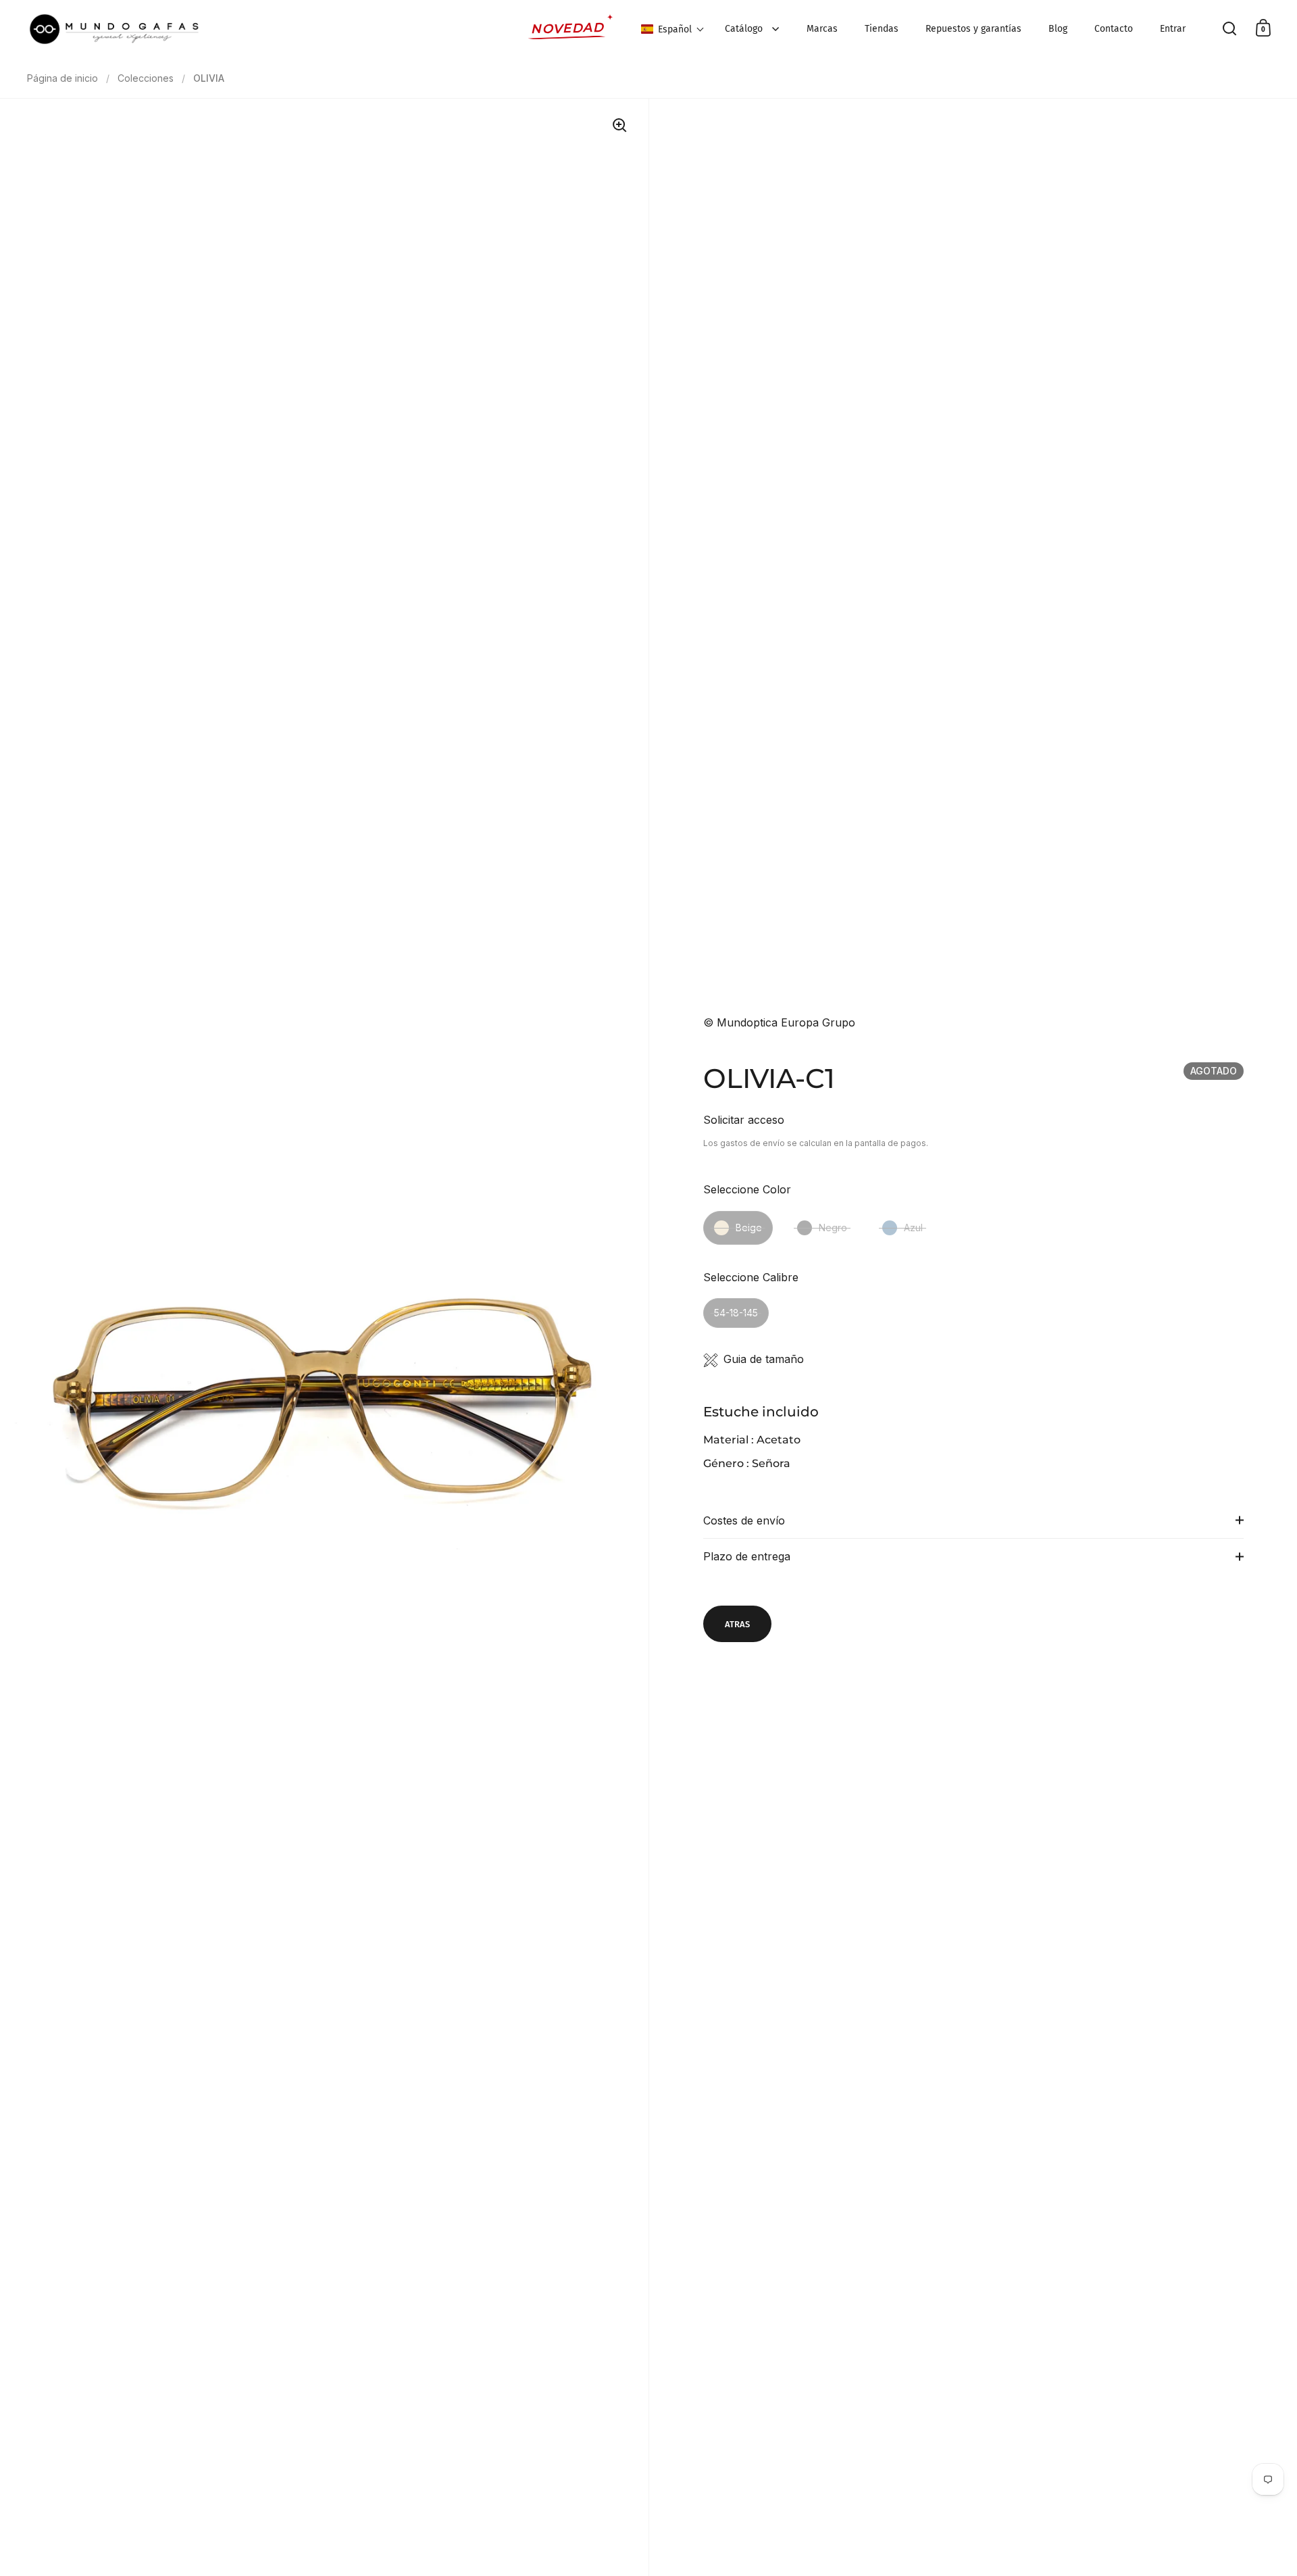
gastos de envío (753, 1143)
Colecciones (146, 78)
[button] (673, 29)
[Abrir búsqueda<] (1230, 28)
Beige (749, 1228)
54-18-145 (736, 1313)
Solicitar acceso (744, 1120)
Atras (737, 1624)
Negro (833, 1228)
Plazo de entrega (747, 1556)
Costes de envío (744, 1520)
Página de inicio (62, 78)
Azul (913, 1228)
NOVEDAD (568, 28)
